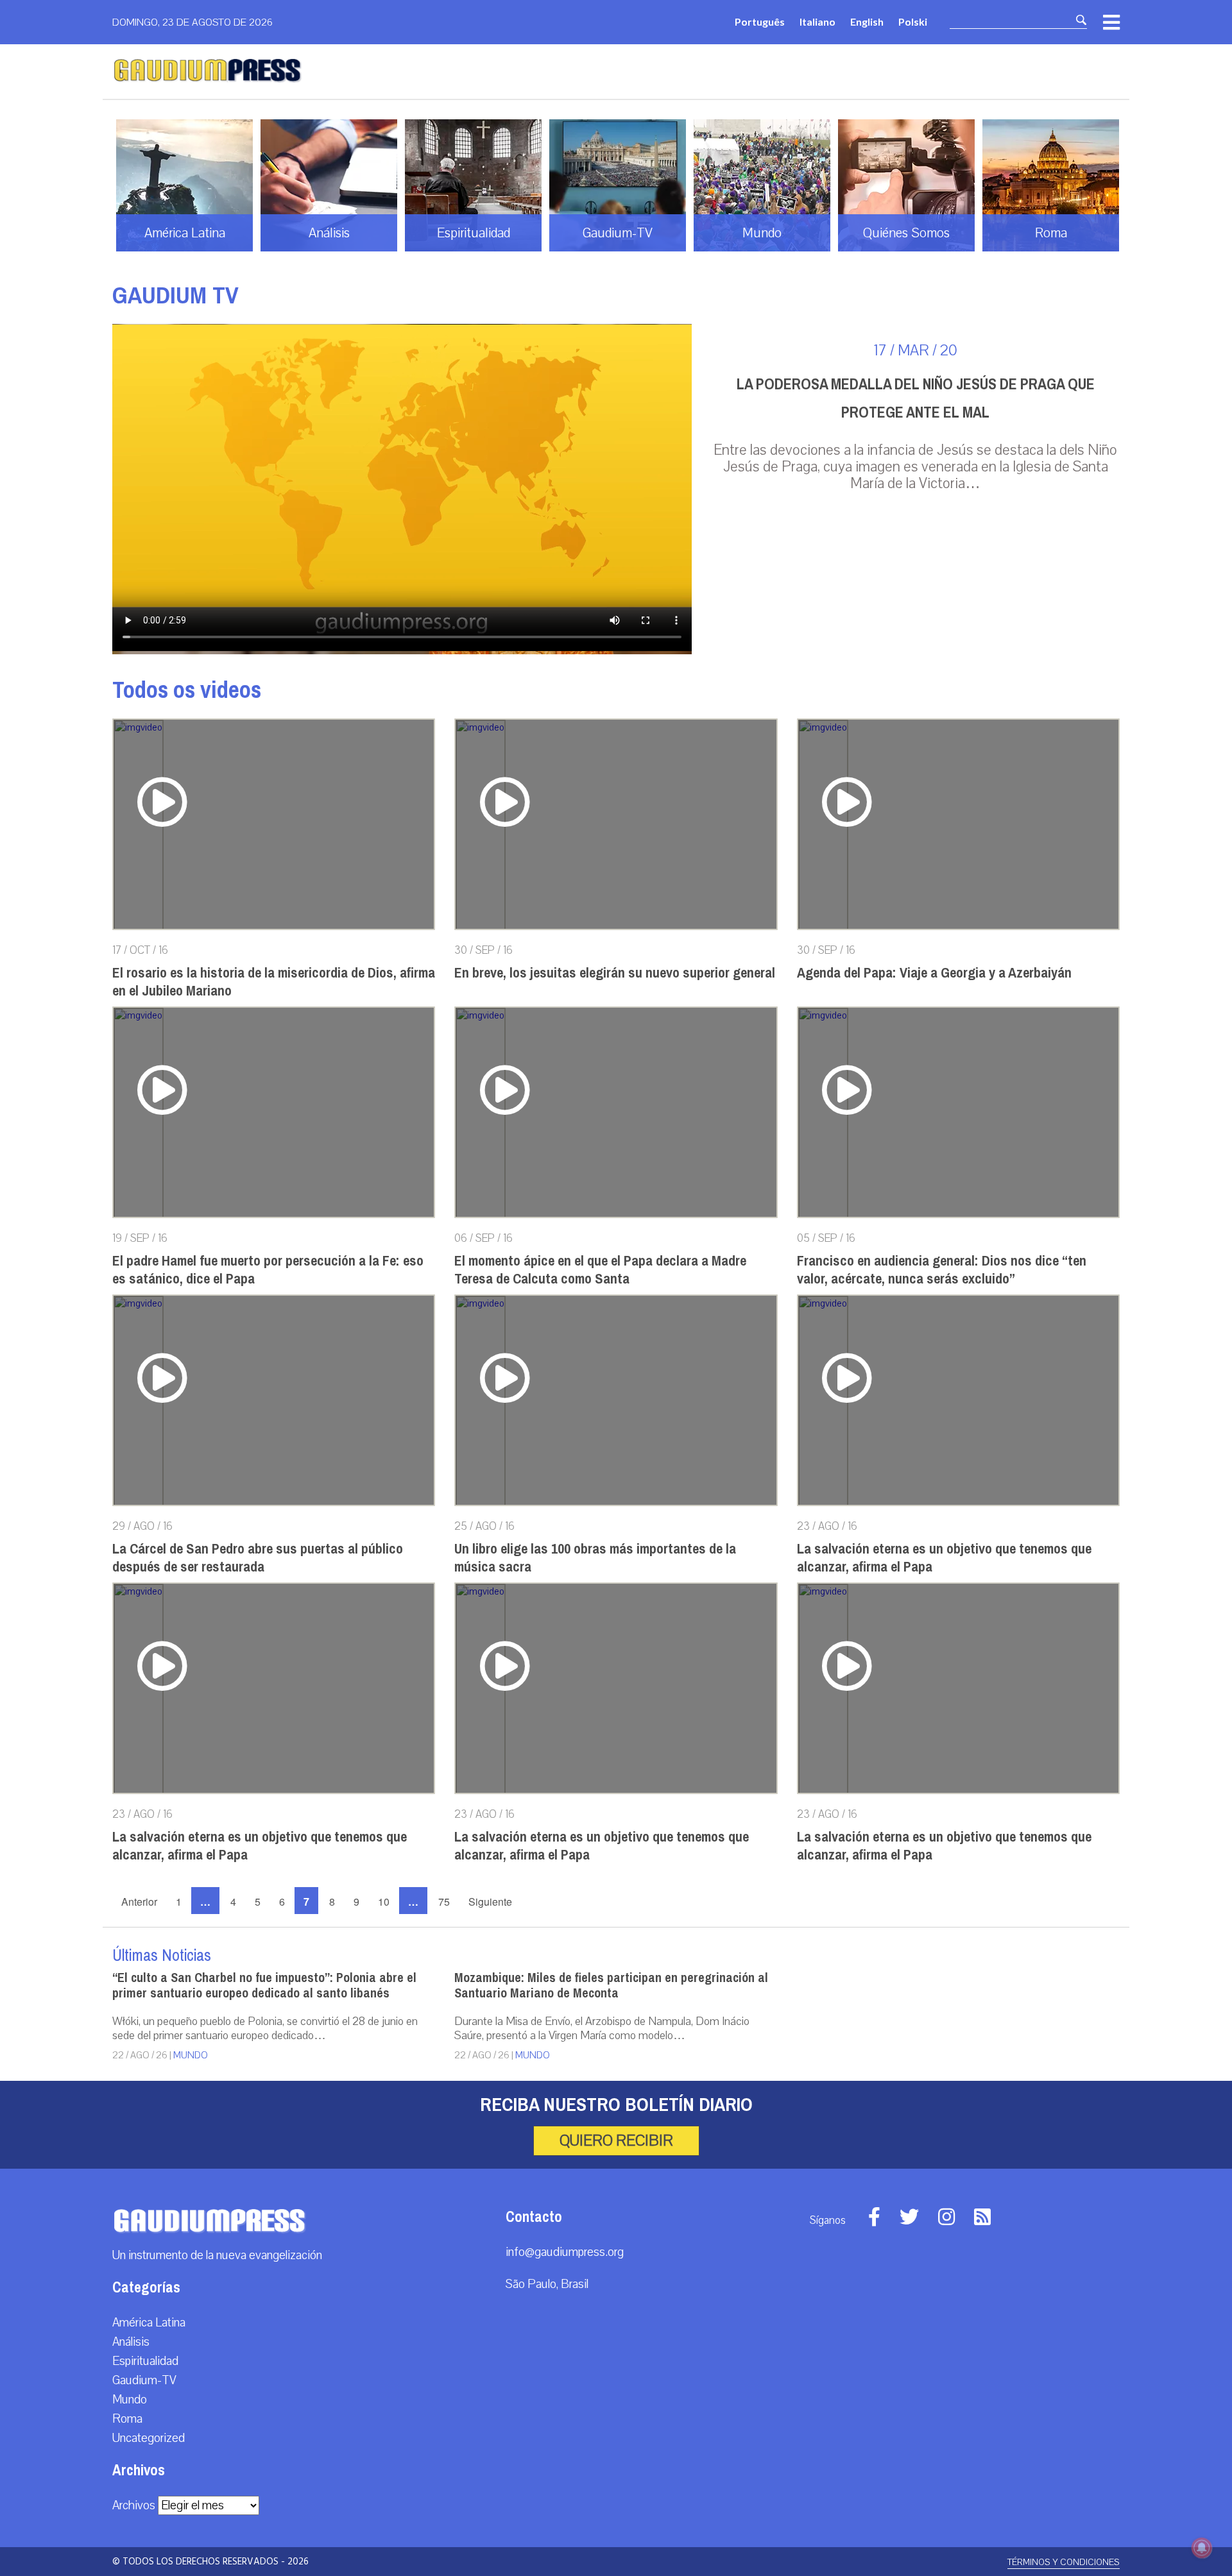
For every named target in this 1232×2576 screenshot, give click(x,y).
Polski (913, 21)
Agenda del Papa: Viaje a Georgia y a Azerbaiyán (934, 973)
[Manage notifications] (1202, 2548)
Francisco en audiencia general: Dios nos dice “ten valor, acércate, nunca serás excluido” (942, 1270)
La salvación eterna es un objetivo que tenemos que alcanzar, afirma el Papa (944, 1558)
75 (444, 1902)
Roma (127, 2419)
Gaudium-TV (144, 2380)
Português (760, 21)
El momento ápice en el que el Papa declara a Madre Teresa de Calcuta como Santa (600, 1270)
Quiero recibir (616, 2140)
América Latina (149, 2323)
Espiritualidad (145, 2361)
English (867, 21)
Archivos (134, 2505)
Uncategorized (149, 2438)
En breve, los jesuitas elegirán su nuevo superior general (615, 973)
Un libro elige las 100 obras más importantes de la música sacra (595, 1558)
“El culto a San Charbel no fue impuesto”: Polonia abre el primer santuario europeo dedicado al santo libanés (264, 1986)
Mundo (191, 2055)
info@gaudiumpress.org (565, 2252)
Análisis (131, 2342)
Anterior (139, 1902)
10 (384, 1902)
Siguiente (490, 1902)
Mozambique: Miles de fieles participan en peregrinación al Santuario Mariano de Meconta (611, 1986)
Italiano (817, 21)
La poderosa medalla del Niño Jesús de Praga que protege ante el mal (916, 398)
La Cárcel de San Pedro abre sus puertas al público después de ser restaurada (258, 1558)
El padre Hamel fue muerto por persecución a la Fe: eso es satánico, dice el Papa (268, 1270)
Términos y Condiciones (1064, 2562)
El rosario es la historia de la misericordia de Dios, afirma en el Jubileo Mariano (274, 982)
